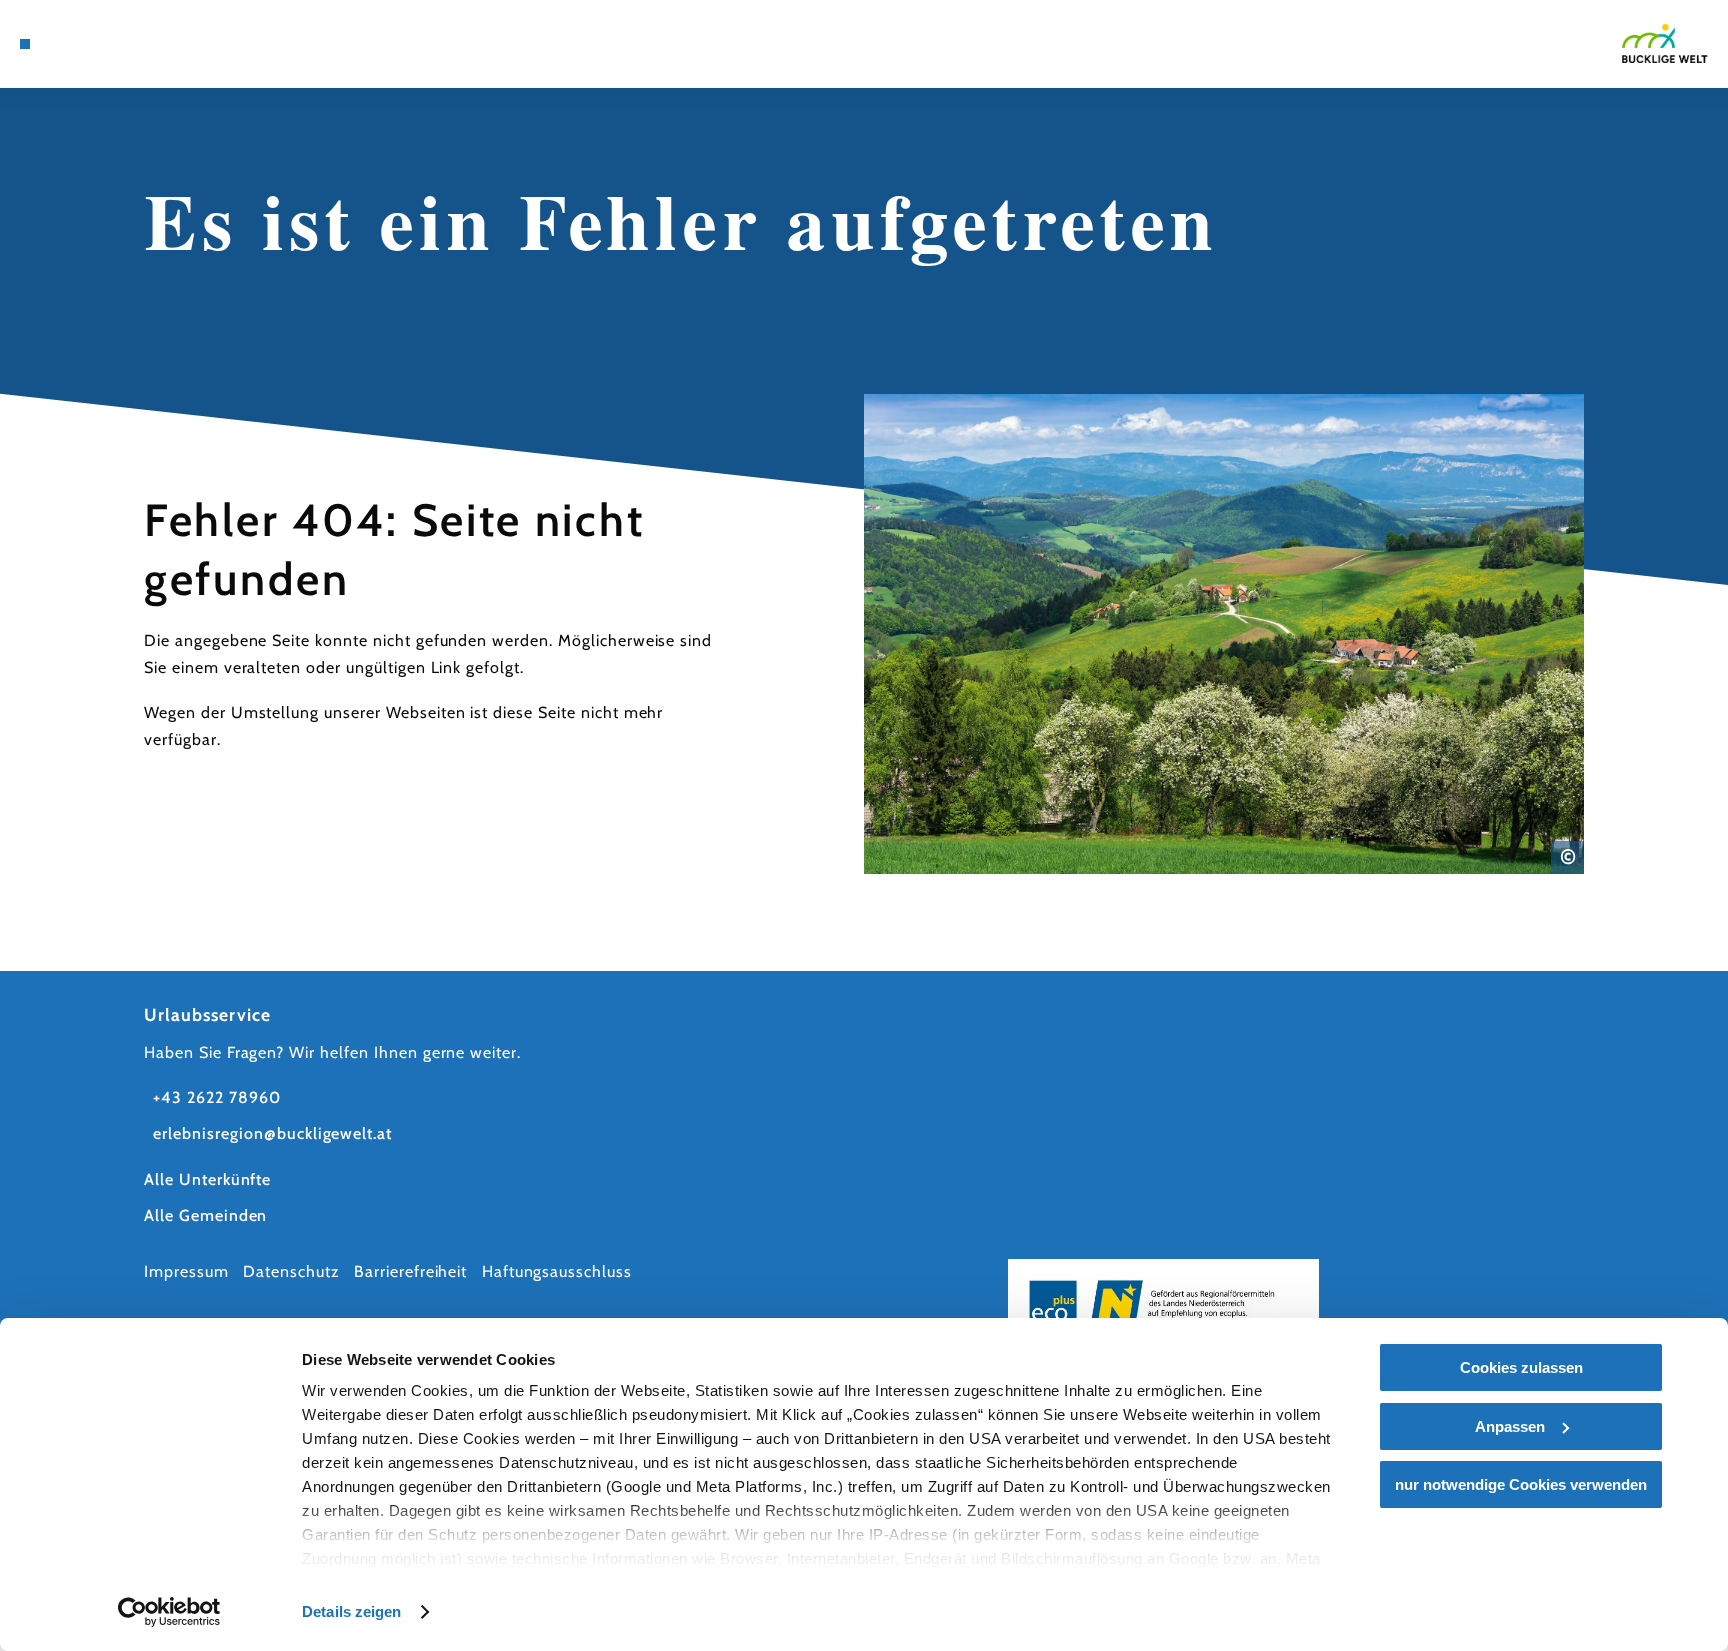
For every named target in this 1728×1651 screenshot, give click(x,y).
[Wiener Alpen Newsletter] (105, 44)
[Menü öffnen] (25, 44)
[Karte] (77, 44)
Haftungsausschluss (557, 1271)
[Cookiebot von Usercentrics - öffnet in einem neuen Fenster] (169, 1612)
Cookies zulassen (1521, 1367)
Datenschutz (291, 1271)
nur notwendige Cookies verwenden (1521, 1484)
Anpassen (1510, 1426)
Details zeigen (351, 1611)
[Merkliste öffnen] (133, 44)
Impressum (186, 1271)
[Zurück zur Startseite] (1665, 43)
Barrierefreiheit (410, 1271)
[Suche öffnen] (161, 44)
